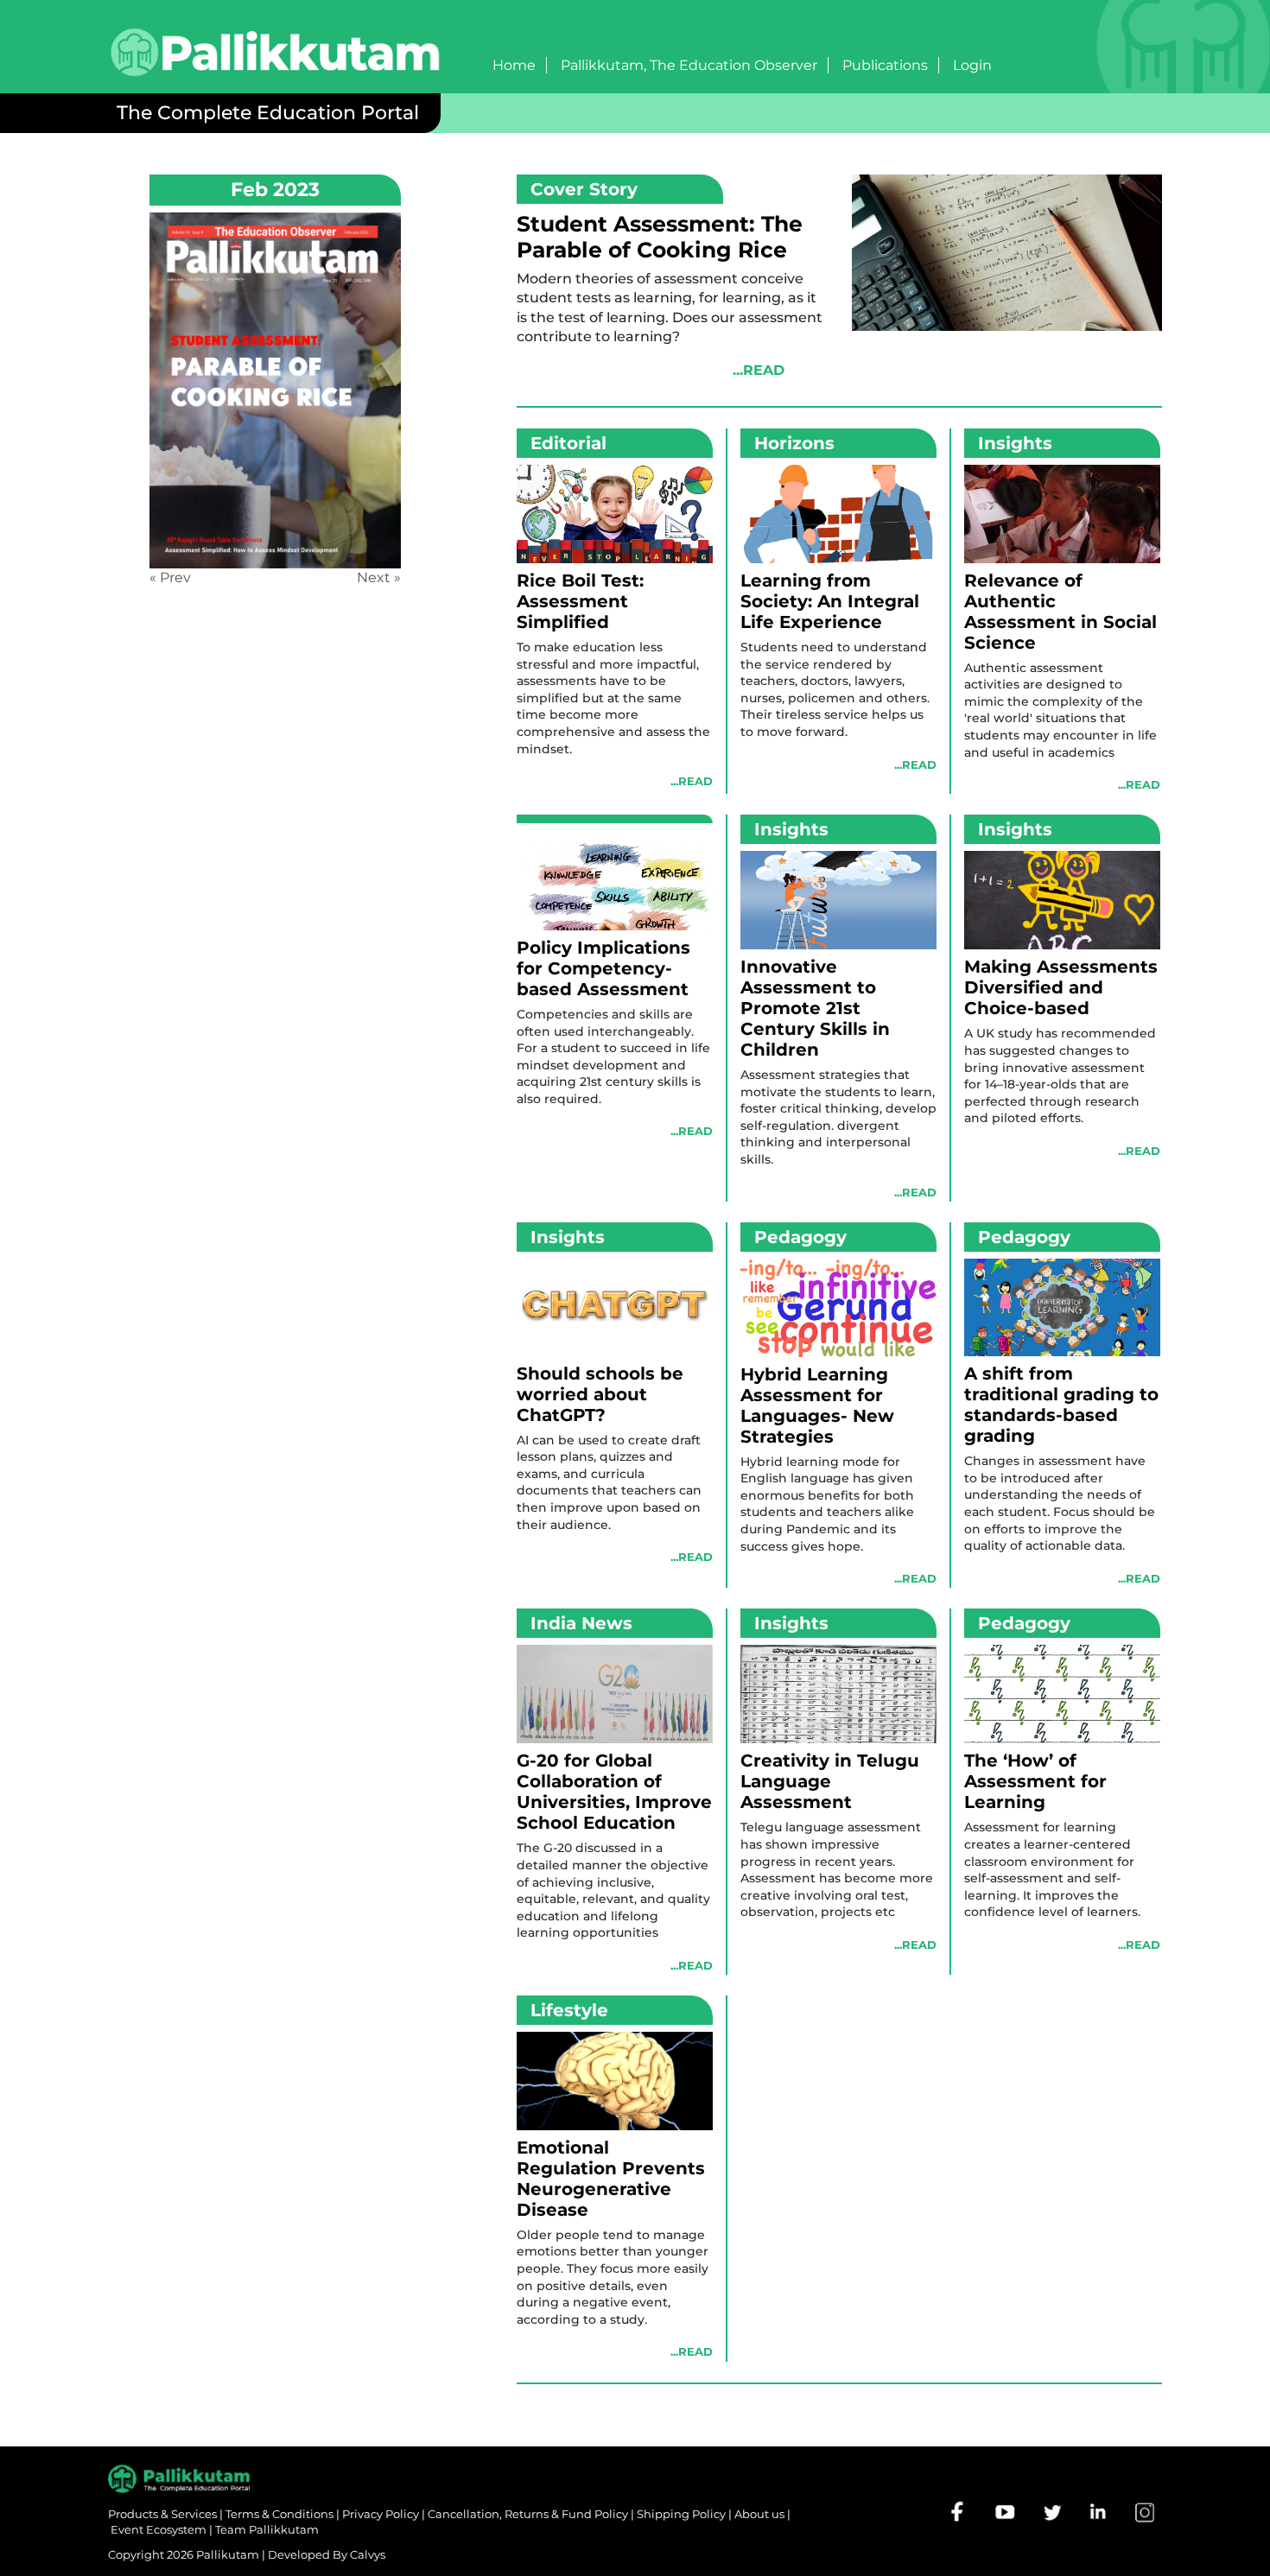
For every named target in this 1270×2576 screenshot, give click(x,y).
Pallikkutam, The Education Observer (689, 65)
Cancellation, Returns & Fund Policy (528, 2514)
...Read (759, 370)
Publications (885, 65)
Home (514, 65)
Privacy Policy (381, 2514)
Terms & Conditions (279, 2514)
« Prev (170, 577)
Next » (379, 577)
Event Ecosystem (159, 2529)
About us (759, 2514)
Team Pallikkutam (267, 2529)
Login (972, 65)
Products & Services (162, 2514)
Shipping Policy (681, 2514)
